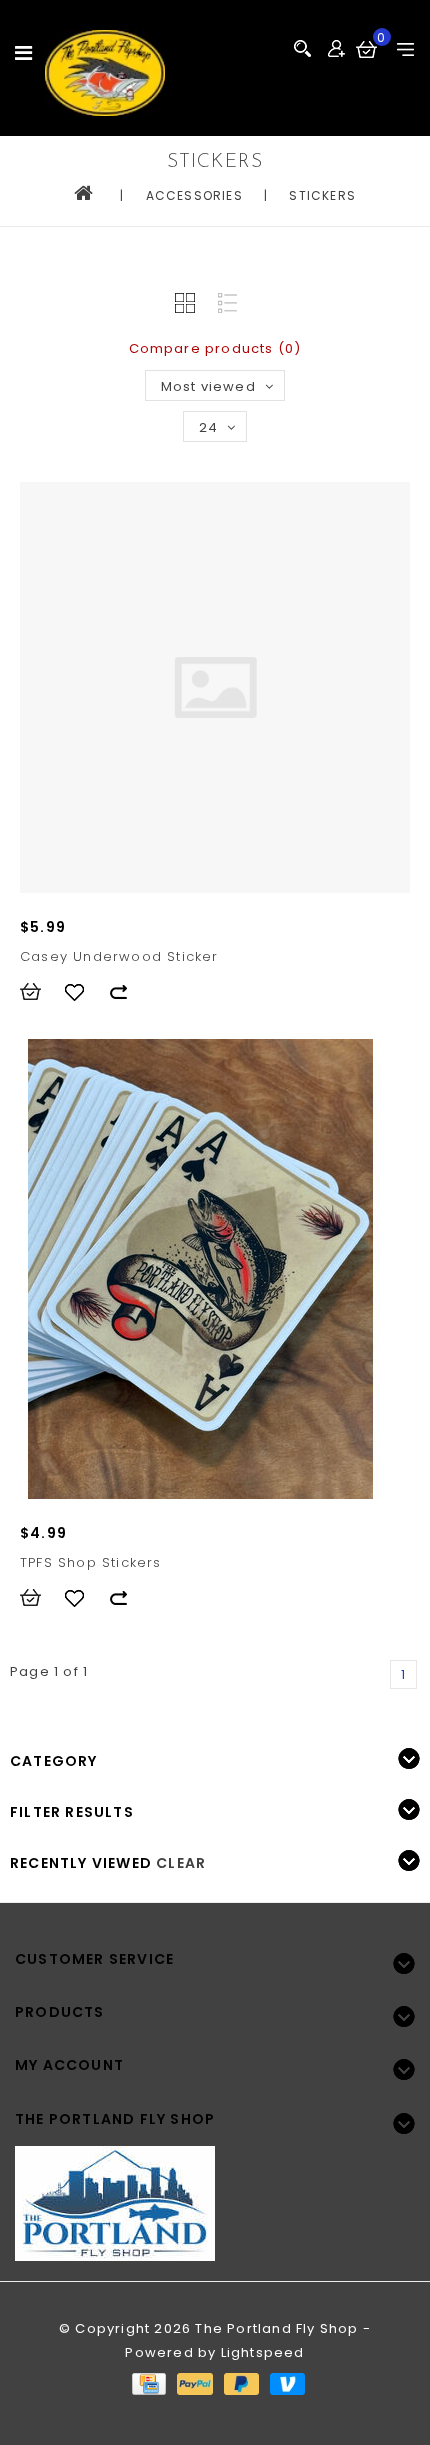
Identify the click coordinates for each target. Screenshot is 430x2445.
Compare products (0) (215, 348)
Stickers (322, 195)
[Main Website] (215, 2192)
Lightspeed (263, 2352)
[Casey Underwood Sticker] (215, 687)
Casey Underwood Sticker (119, 956)
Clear (181, 1863)
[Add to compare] (128, 992)
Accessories (194, 195)
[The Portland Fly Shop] (105, 73)
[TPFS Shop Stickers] (200, 1269)
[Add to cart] (40, 992)
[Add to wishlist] (84, 992)
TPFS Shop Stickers (91, 1562)
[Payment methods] (148, 2382)
